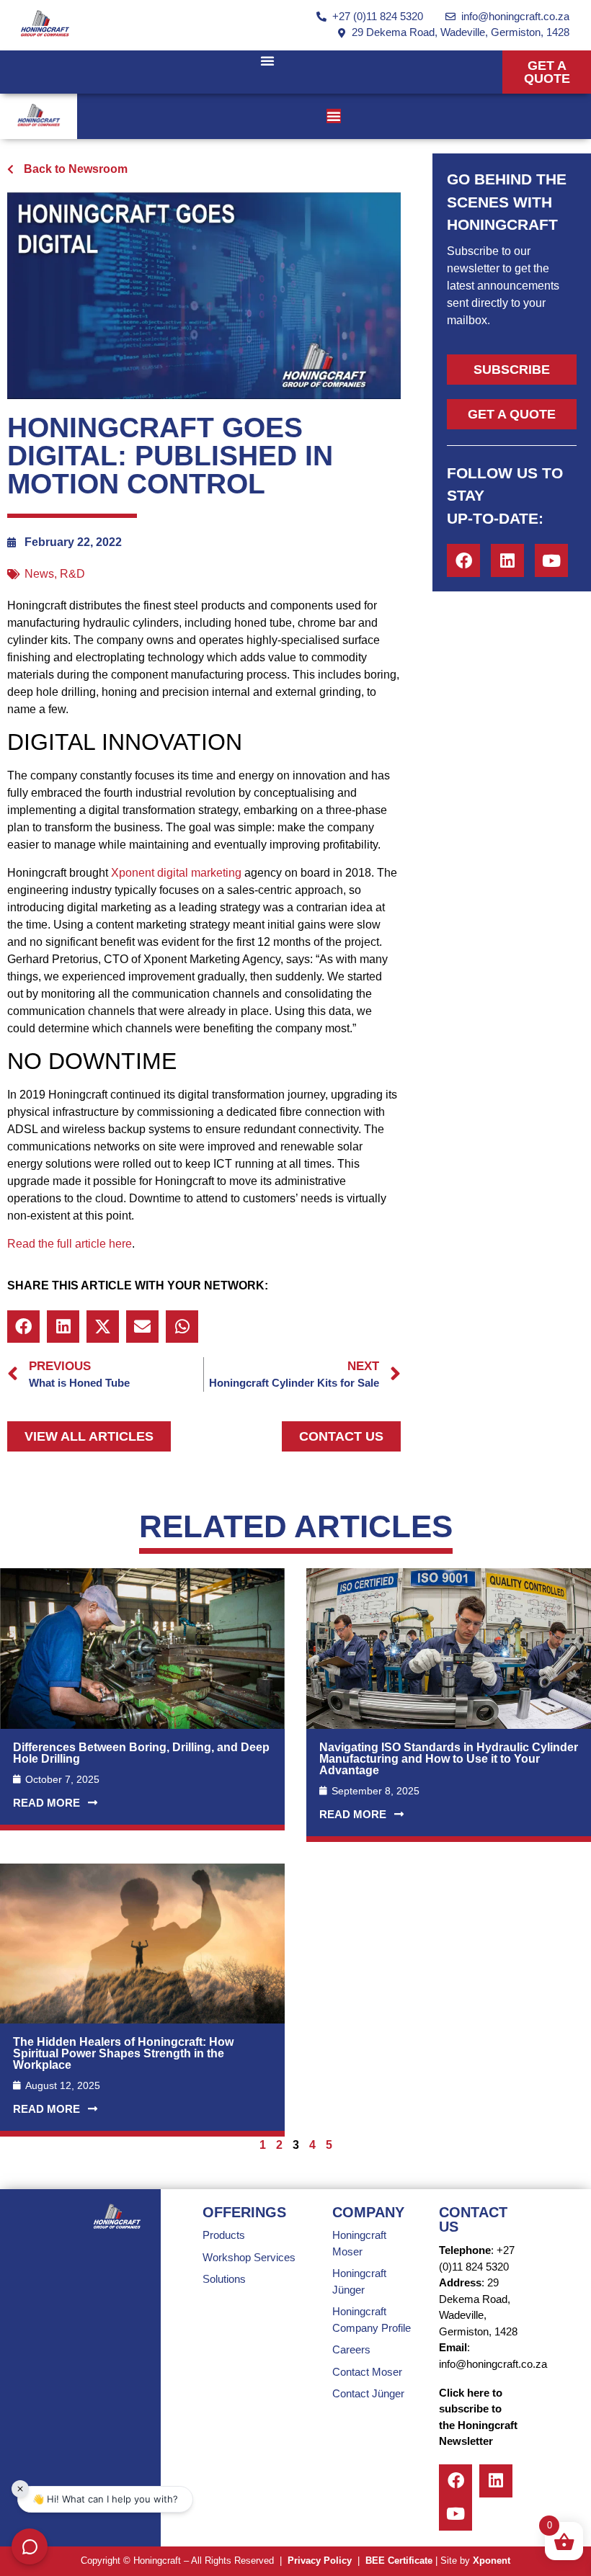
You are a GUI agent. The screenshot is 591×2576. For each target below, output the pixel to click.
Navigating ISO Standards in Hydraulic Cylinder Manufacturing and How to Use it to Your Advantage (449, 1759)
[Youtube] (551, 560)
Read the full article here (70, 1244)
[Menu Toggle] (267, 61)
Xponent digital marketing (176, 873)
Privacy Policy (320, 2561)
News (39, 574)
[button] (23, 1327)
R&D (72, 574)
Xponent (492, 2561)
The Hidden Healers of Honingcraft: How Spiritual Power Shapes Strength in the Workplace (123, 2053)
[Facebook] (463, 560)
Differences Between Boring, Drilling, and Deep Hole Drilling (141, 1753)
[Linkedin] (507, 560)
